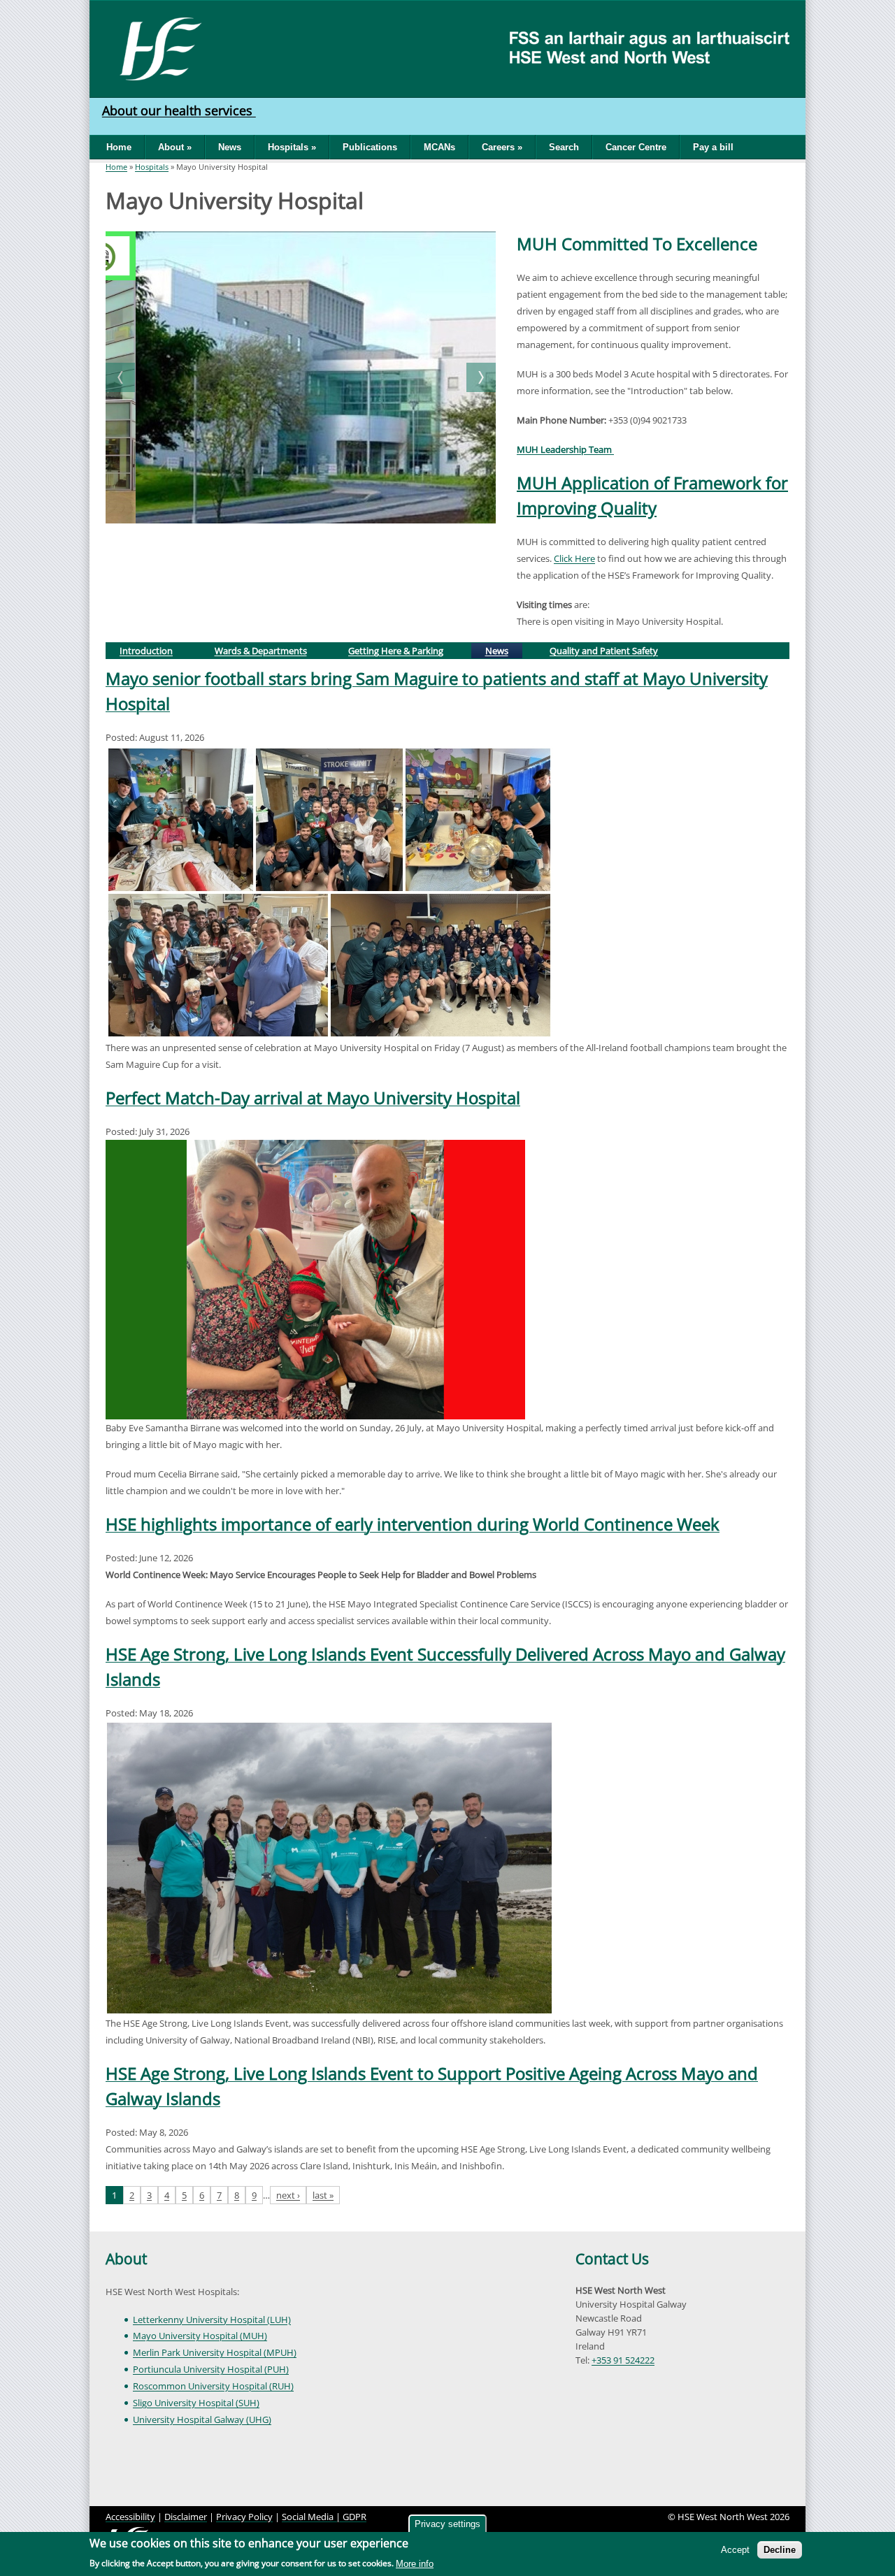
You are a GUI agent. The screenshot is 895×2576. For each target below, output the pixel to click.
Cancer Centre (636, 147)
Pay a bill (713, 147)
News (230, 147)
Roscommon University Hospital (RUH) (213, 2386)
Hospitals (152, 167)
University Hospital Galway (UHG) (202, 2419)
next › (288, 2195)
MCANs (439, 147)
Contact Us (612, 2259)
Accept (735, 2550)
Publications (370, 147)
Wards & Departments (261, 651)
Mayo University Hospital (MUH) (200, 2336)
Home (119, 147)
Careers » (502, 147)
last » (323, 2195)
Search (564, 147)
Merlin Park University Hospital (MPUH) (215, 2352)
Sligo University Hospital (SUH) (196, 2403)
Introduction (146, 651)
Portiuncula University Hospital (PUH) (211, 2369)
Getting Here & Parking (396, 651)
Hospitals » (292, 147)
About (126, 2259)
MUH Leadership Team (565, 449)
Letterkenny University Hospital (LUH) (212, 2320)
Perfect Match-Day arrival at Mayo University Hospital (313, 1098)
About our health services (179, 110)
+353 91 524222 (623, 2360)
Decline (780, 2550)
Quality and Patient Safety (604, 651)
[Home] (156, 48)
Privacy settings (447, 2524)
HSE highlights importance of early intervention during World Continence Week (413, 1524)
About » (175, 147)
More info (415, 2564)
